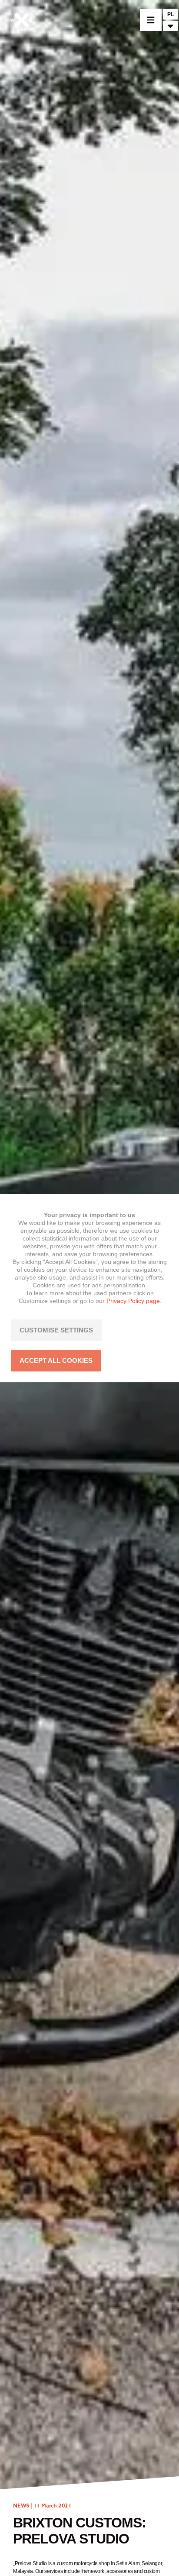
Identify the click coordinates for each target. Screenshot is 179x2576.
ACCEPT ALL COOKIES (56, 1360)
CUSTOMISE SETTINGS (56, 1330)
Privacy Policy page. (134, 1301)
